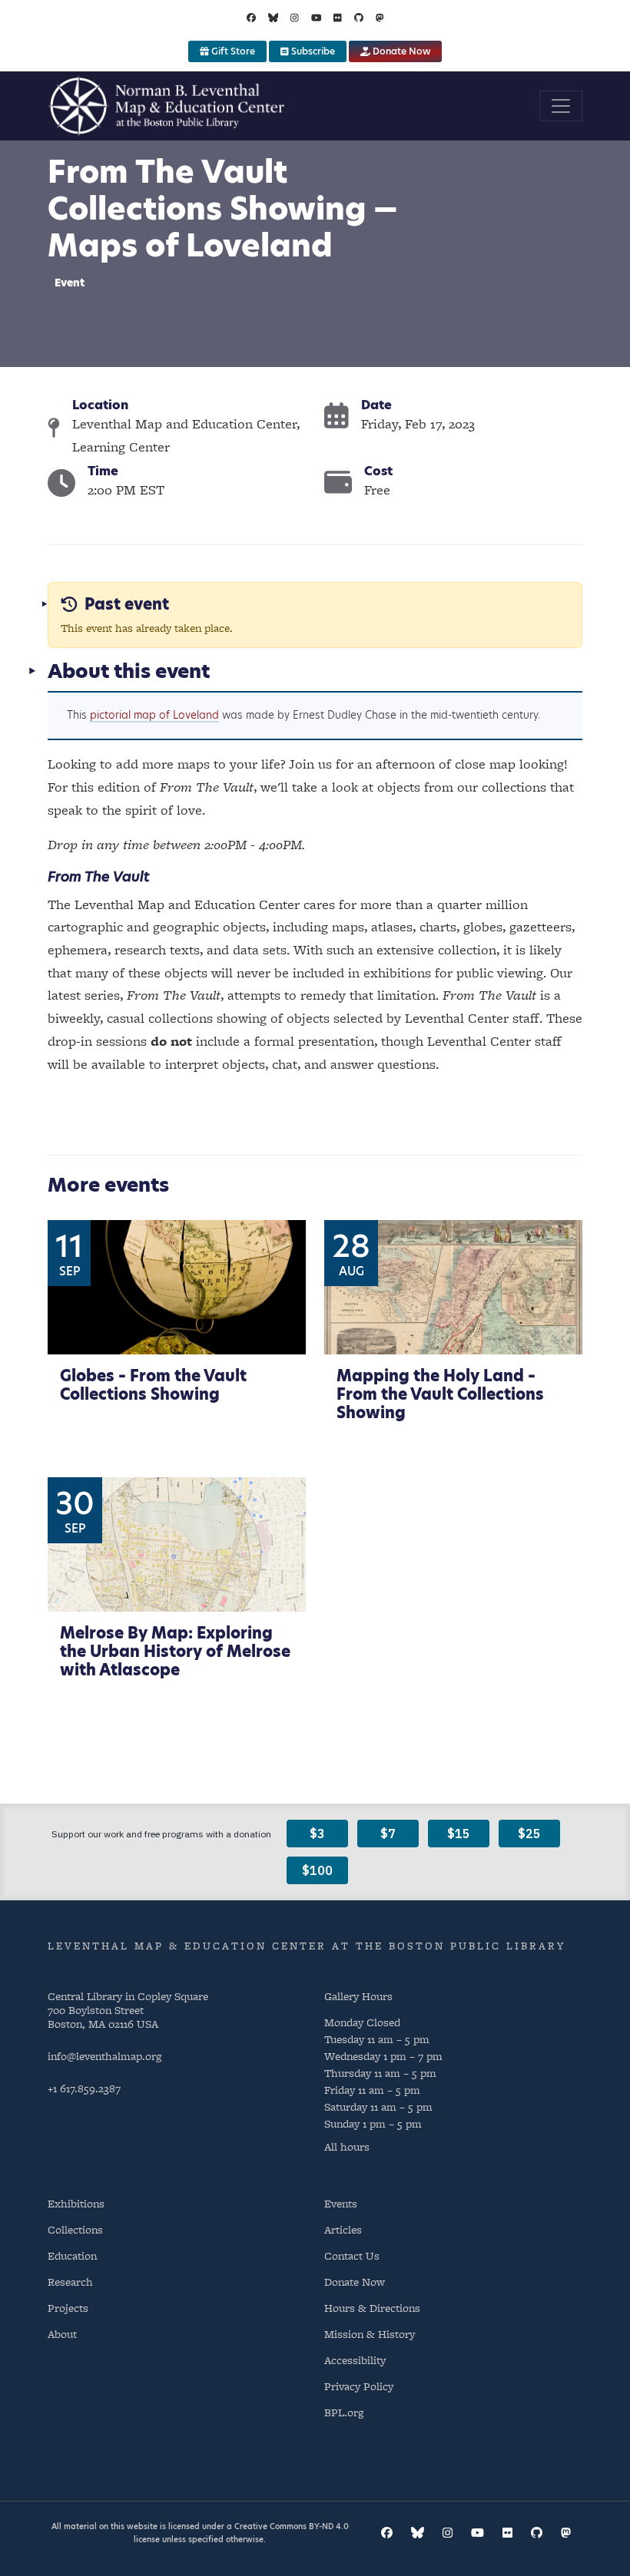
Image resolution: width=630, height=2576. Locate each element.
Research (70, 2282)
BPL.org (344, 2412)
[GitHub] (359, 18)
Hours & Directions (372, 2308)
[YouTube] (317, 18)
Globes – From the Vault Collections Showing (153, 1385)
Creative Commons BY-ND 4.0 (292, 2526)
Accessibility (355, 2360)
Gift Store (232, 51)
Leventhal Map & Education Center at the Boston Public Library (307, 1946)
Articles (343, 2229)
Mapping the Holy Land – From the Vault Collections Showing (440, 1394)
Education (72, 2255)
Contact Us (352, 2255)
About (62, 2334)
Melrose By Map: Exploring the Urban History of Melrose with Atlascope (175, 1652)
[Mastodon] (380, 18)
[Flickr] (338, 18)
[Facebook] (251, 18)
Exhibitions (76, 2203)
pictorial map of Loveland (154, 715)
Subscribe (312, 51)
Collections (75, 2229)
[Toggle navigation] (561, 106)
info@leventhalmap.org (104, 2056)
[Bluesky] (274, 18)
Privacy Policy (359, 2386)
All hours (347, 2147)
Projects (68, 2308)
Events (341, 2203)
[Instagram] (295, 18)
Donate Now (400, 51)
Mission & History (370, 2334)
